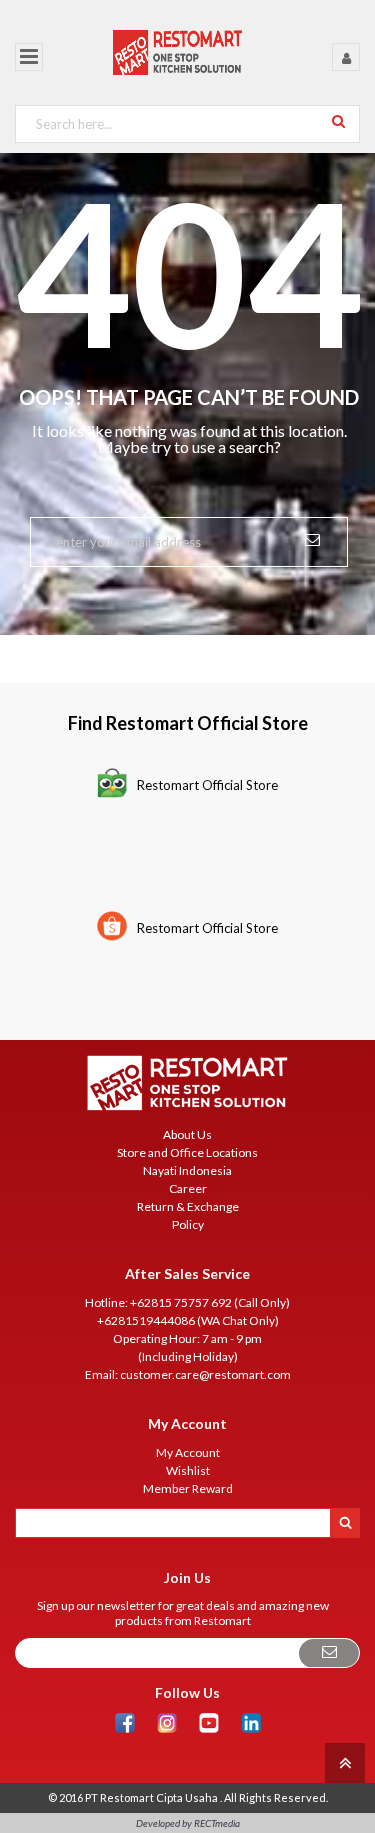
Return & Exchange (188, 1206)
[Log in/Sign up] (346, 57)
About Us (187, 1134)
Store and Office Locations (187, 1152)
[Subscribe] (329, 1653)
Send (312, 538)
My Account (188, 1452)
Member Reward (188, 1488)
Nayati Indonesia (187, 1170)
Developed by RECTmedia (188, 1823)
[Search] (338, 120)
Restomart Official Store (207, 785)
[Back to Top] (342, 1761)
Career (188, 1188)
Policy (188, 1224)
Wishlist (188, 1470)
